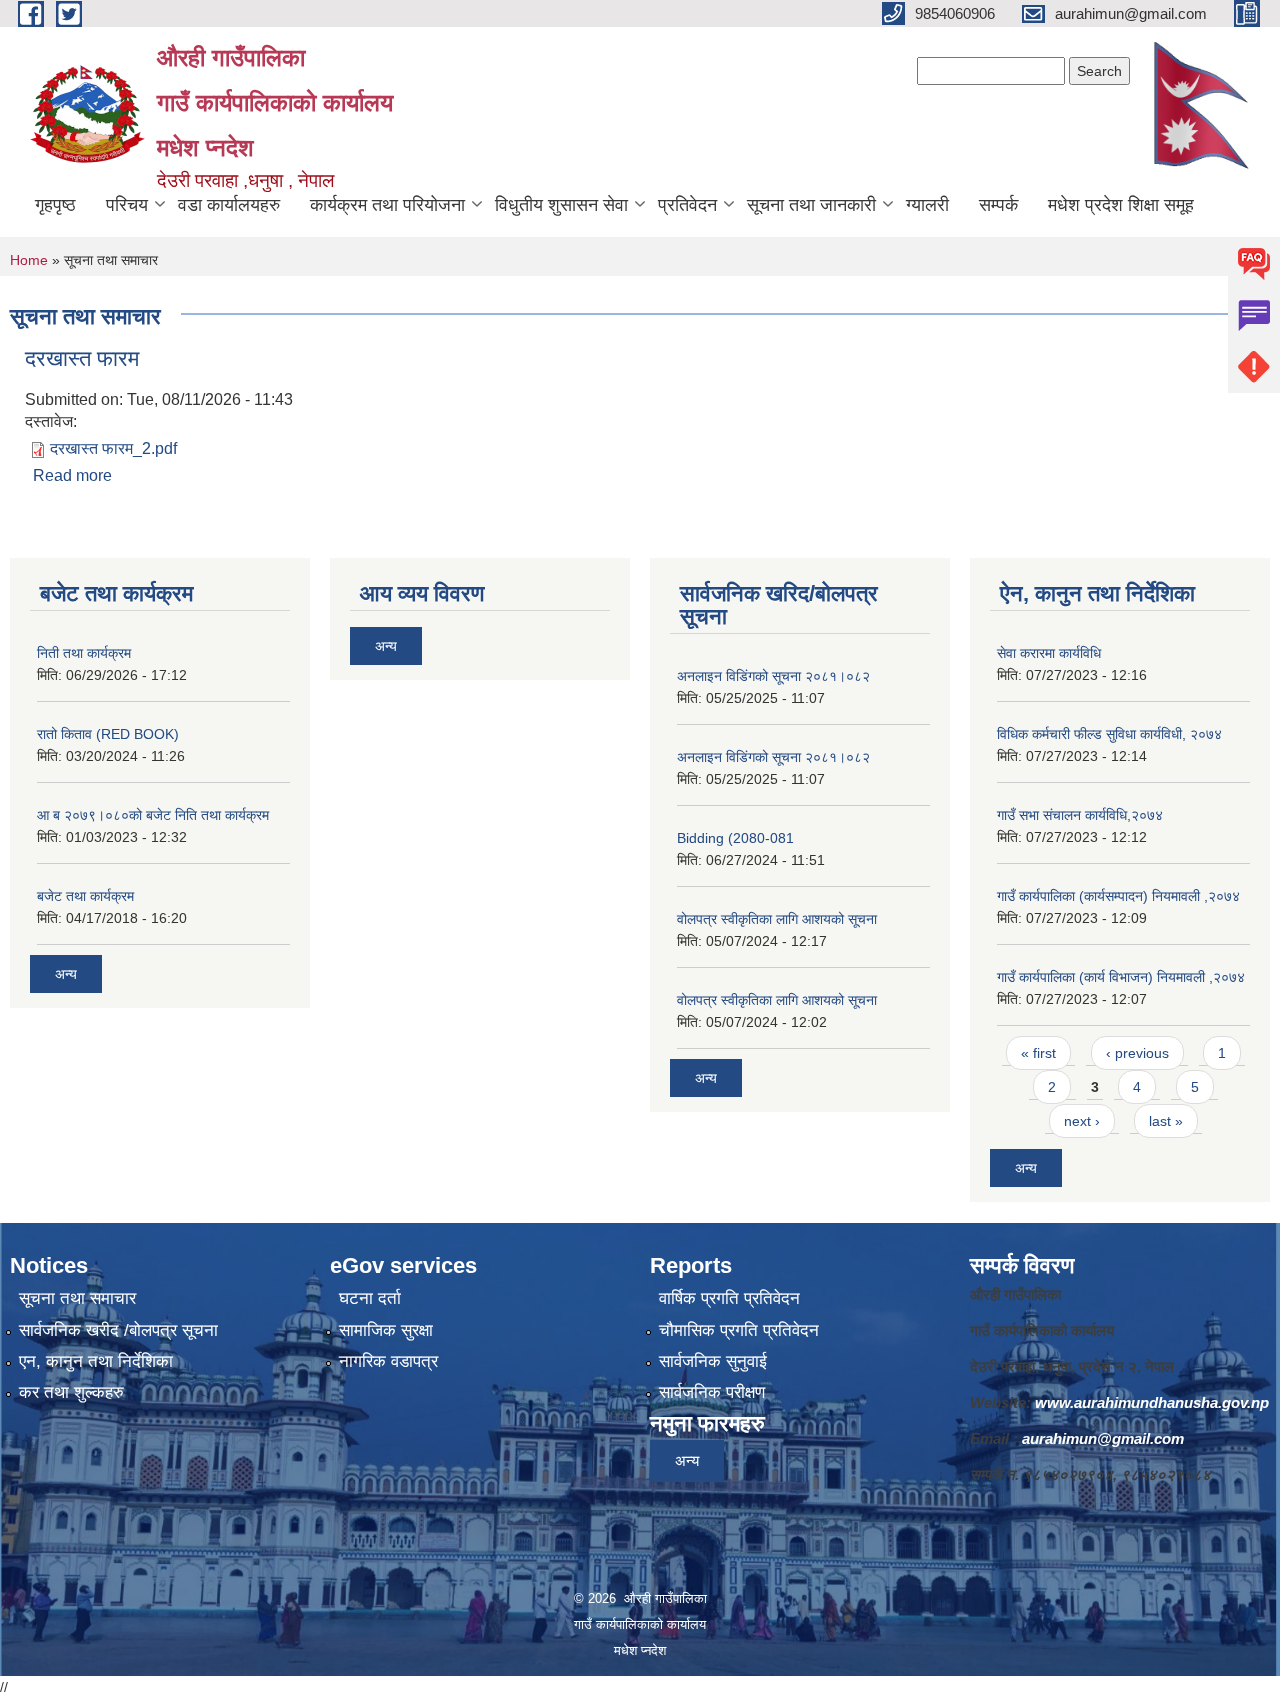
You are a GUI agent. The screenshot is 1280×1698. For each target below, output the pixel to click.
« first (1038, 1053)
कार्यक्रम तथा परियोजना (387, 205)
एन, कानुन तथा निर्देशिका (96, 1361)
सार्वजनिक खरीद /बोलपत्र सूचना (118, 1330)
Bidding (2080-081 (735, 838)
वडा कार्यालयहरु (229, 205)
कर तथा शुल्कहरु (71, 1392)
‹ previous (1137, 1053)
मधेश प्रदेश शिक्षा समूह (1121, 205)
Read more (72, 475)
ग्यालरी (927, 205)
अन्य (66, 974)
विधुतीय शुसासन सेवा (561, 205)
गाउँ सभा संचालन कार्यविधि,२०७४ (1080, 815)
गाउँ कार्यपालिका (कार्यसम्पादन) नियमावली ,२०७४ (1118, 896)
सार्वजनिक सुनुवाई (713, 1361)
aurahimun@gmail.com (1103, 1438)
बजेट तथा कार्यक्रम (85, 896)
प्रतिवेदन (687, 205)
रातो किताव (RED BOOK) (108, 734)
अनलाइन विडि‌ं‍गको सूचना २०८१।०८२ (773, 676)
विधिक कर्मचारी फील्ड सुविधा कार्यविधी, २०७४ (1109, 734)
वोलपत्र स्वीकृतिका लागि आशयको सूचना (777, 919)
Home (29, 260)
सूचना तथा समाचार (77, 1298)
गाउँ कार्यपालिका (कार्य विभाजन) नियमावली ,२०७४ (1121, 977)
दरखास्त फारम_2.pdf (113, 448)
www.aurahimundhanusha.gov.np (1152, 1402)
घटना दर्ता (370, 1298)
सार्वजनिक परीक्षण (712, 1392)
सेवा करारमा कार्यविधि (1049, 653)
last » (1166, 1121)
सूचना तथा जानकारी (811, 205)
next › (1082, 1121)
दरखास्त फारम (82, 358)
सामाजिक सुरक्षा (386, 1330)
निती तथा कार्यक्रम (84, 653)
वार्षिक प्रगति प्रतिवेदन (729, 1298)
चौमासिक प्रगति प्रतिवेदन (739, 1330)
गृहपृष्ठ (55, 205)
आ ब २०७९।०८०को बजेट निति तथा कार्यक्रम (153, 815)
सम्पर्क (998, 205)
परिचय (127, 205)
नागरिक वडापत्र (388, 1361)
